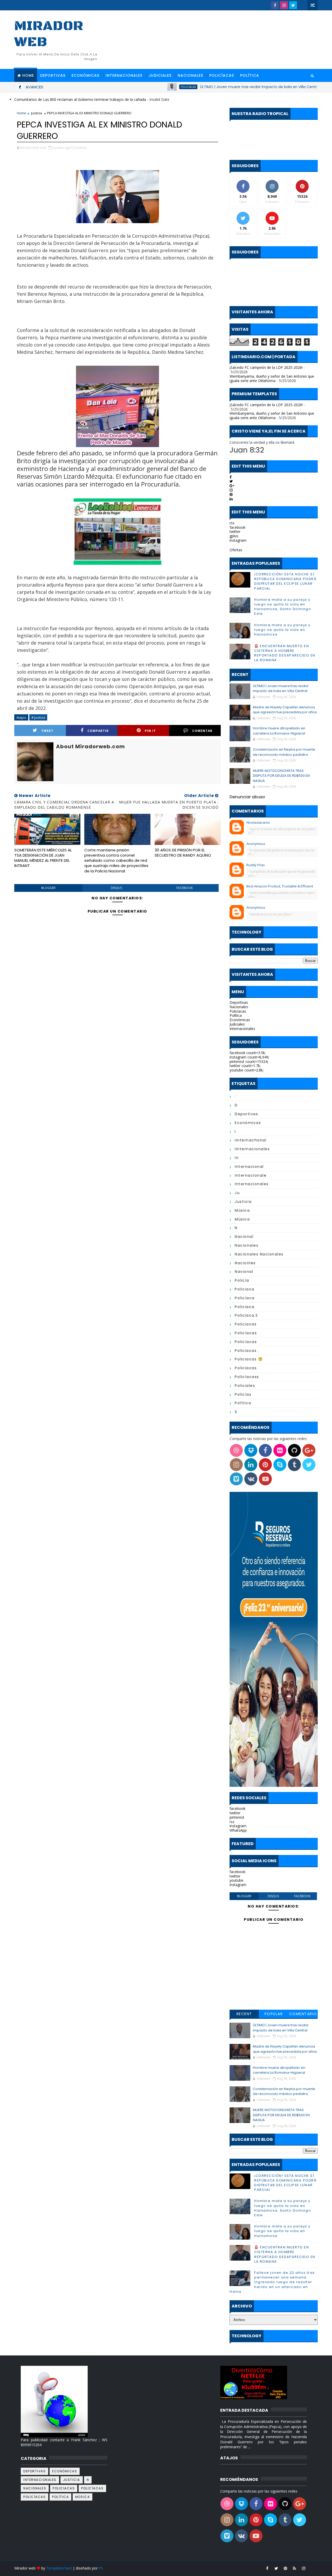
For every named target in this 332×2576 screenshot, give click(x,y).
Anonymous (256, 844)
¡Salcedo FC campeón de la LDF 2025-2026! (266, 367)
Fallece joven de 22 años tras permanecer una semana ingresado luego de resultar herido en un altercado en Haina (272, 2282)
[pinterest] (285, 2568)
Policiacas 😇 (249, 1359)
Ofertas (236, 550)
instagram (238, 540)
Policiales (245, 1386)
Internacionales (124, 75)
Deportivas (53, 75)
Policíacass (247, 1377)
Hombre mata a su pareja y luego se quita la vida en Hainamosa (282, 630)
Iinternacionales (252, 1149)
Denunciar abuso (247, 797)
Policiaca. (245, 1307)
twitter (235, 531)
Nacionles (245, 1263)
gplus (234, 536)
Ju (237, 1193)
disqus (116, 888)
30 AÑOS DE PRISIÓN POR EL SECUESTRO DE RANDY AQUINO (183, 853)
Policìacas (246, 1342)
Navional (244, 1272)
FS (101, 2568)
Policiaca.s (246, 1315)
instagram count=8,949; (249, 1057)
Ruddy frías (256, 865)
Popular (274, 2014)
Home (28, 75)
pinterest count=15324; (249, 1061)
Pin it (150, 731)
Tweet (47, 731)
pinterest (237, 1817)
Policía (242, 1280)
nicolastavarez (258, 822)
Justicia (37, 113)
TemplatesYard (59, 2568)
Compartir (98, 731)
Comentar (202, 731)
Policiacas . (247, 1351)
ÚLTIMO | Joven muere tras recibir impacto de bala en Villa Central (211, 87)
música (242, 1210)
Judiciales (160, 75)
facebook (185, 888)
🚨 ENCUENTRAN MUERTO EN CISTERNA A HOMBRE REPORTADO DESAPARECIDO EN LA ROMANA (285, 653)
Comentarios (303, 2015)
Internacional (249, 1167)
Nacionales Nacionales (259, 1254)
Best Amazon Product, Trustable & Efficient (280, 886)
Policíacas (222, 75)
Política (250, 75)
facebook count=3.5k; (248, 1053)
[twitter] (293, 5)
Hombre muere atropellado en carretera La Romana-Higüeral (279, 731)
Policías (243, 1394)
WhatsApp (238, 1830)
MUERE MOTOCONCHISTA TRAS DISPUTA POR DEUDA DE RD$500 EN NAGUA (281, 776)
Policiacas (139, 87)
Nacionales (190, 75)
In (237, 1158)
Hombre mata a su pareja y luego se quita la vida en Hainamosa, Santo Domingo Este (283, 607)
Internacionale (251, 1175)
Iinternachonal (251, 1140)
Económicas (85, 75)
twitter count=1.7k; (245, 1066)
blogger (48, 888)
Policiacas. (246, 1368)
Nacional (244, 1237)
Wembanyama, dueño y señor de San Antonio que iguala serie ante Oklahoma (272, 378)
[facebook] (275, 5)
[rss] (294, 2568)
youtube (236, 1880)
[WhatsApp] (313, 2568)
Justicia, (81, 147)
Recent (244, 2014)
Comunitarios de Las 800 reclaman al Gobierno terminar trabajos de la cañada (80, 99)
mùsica (242, 1219)
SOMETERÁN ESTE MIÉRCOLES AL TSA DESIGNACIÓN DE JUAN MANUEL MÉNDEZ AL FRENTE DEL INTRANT (43, 858)
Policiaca (245, 1289)
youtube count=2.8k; (247, 1070)
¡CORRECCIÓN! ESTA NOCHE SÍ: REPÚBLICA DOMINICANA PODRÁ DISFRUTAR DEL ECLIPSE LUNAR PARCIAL (285, 581)
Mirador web (49, 34)
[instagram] (284, 5)
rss (232, 523)
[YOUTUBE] (302, 5)
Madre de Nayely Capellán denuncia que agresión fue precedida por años (285, 710)
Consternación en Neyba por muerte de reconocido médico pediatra (284, 752)
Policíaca (245, 1298)
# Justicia (38, 717)
